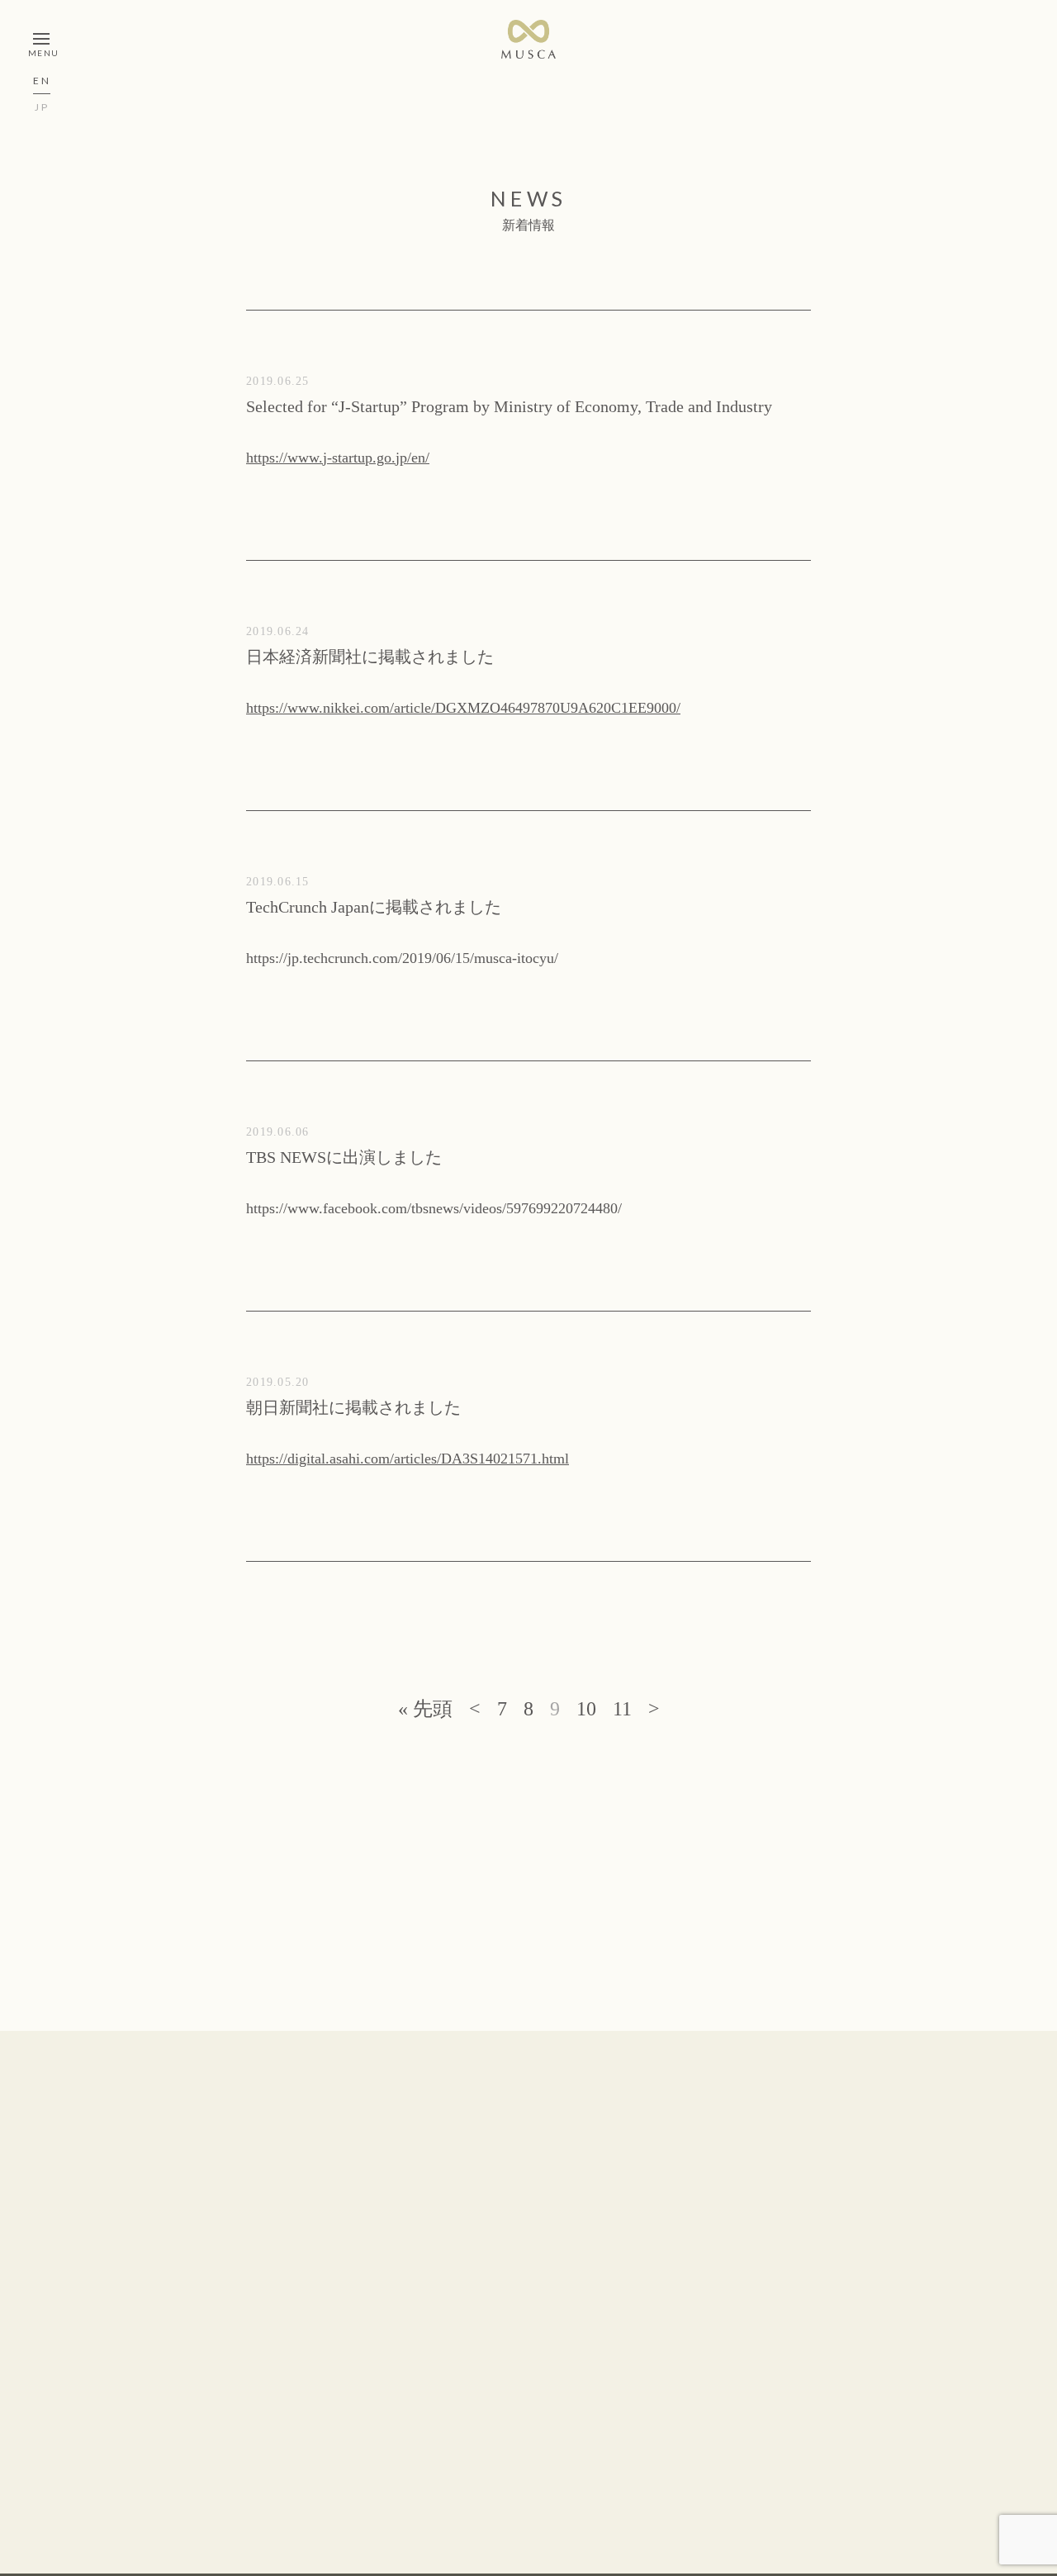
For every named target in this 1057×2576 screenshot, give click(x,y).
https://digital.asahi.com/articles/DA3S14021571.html (408, 1459)
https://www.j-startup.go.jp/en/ (338, 458)
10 (586, 1709)
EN (42, 81)
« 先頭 (425, 1709)
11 (622, 1709)
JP (42, 108)
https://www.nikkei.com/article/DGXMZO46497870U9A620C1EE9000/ (463, 708)
